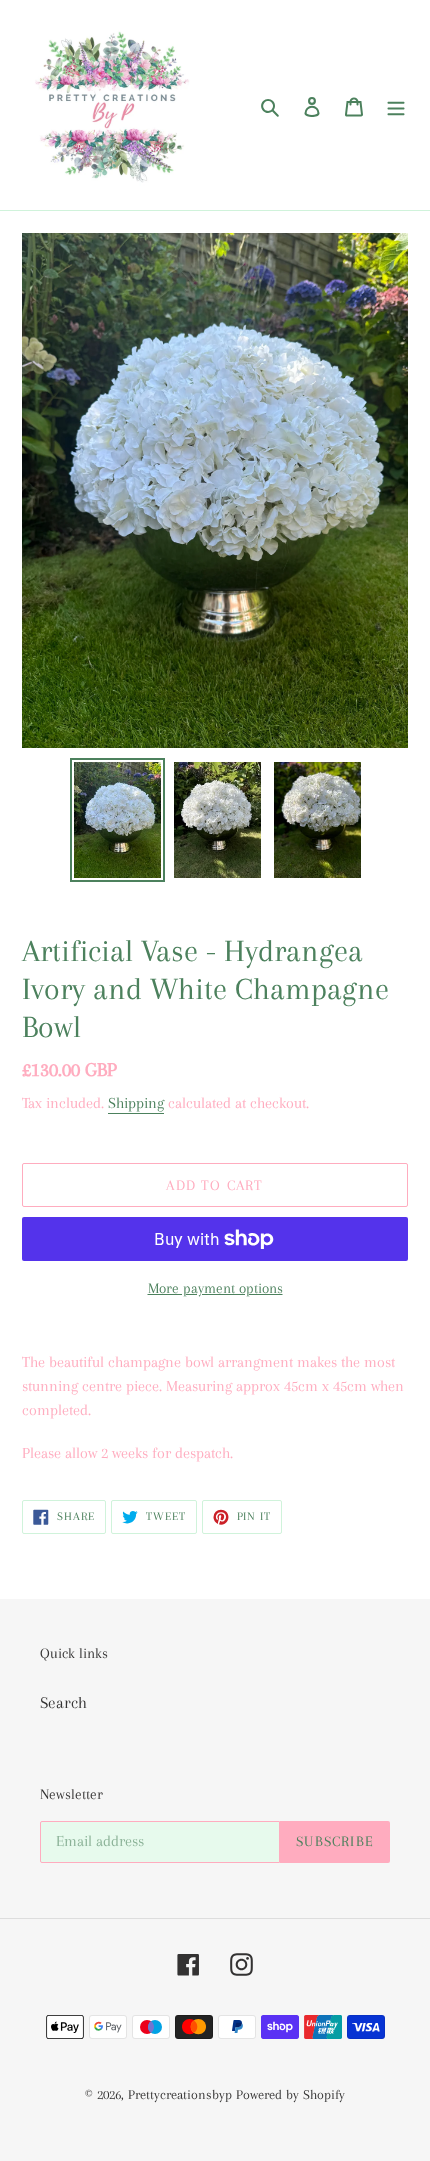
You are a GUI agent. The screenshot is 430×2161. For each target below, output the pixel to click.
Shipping (136, 1103)
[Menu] (396, 105)
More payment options (215, 1288)
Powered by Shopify (290, 2094)
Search (63, 1702)
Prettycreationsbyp (180, 2094)
